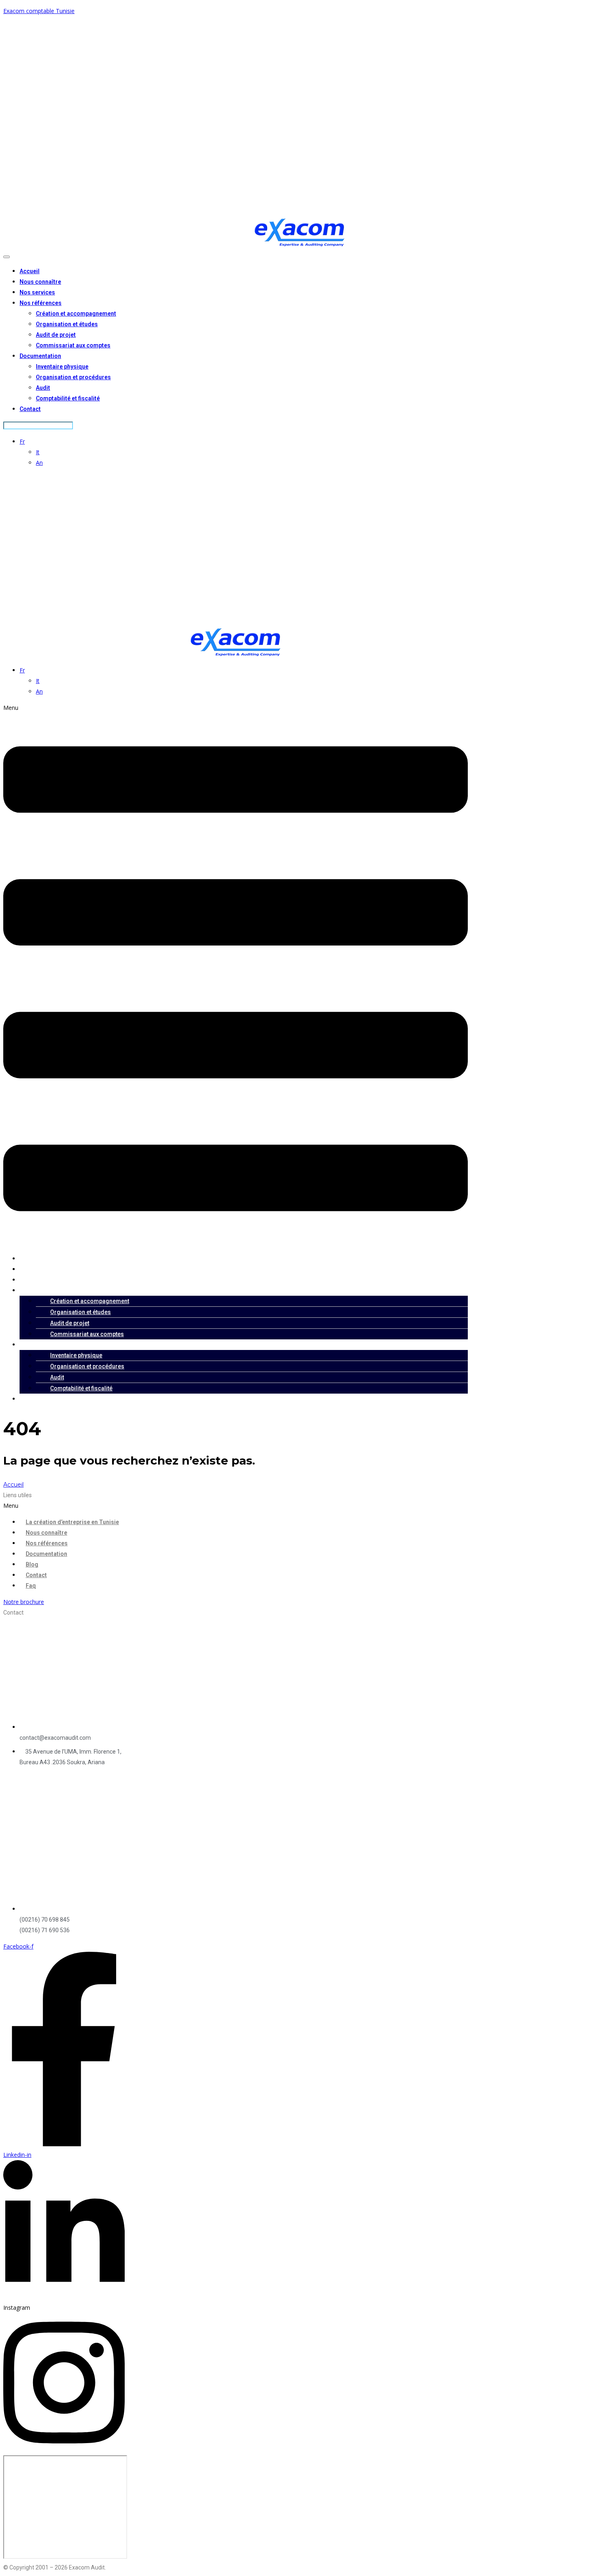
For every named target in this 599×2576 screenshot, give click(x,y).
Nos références (41, 303)
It (38, 452)
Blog (32, 1564)
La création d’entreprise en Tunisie (72, 1522)
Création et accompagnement (76, 314)
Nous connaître (40, 282)
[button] (236, 975)
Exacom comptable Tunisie (39, 11)
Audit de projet (56, 335)
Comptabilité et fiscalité (68, 398)
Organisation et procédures (73, 377)
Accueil (30, 271)
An (39, 463)
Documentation (40, 356)
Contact (30, 409)
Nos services (37, 292)
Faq (31, 1586)
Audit (43, 388)
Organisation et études (67, 324)
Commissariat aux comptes (73, 345)
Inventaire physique (62, 367)
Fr (22, 441)
